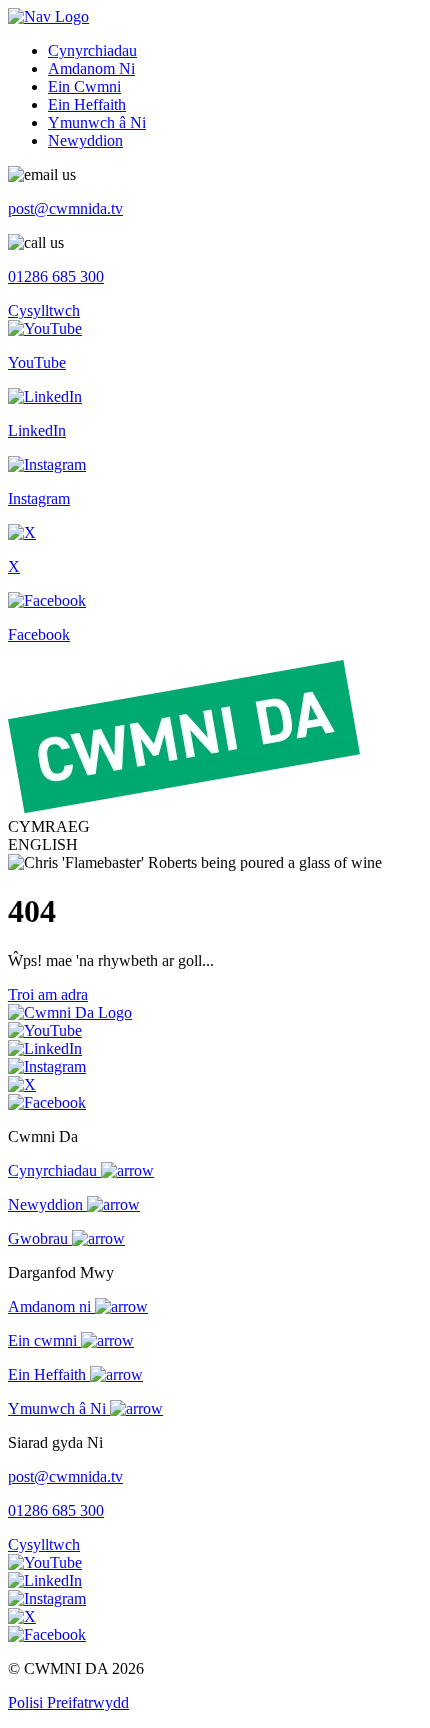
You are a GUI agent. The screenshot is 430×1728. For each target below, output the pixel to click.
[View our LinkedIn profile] (45, 1048)
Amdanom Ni (91, 68)
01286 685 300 (56, 276)
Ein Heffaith (87, 104)
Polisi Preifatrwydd (68, 1702)
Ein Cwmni (84, 86)
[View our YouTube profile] (45, 1030)
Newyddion (85, 140)
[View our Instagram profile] (47, 1066)
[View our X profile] (22, 1084)
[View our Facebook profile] (47, 1102)
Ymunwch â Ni (97, 122)
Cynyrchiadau (92, 50)
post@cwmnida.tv (65, 208)
